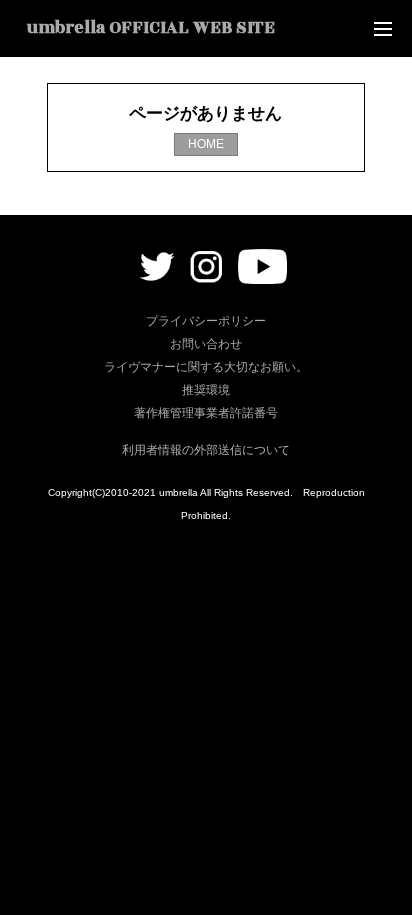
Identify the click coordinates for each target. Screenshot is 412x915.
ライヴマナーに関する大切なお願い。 (206, 367)
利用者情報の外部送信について (206, 450)
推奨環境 (206, 390)
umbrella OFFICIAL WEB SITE (151, 28)
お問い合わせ (206, 344)
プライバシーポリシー (206, 321)
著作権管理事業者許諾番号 (206, 413)
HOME (206, 144)
